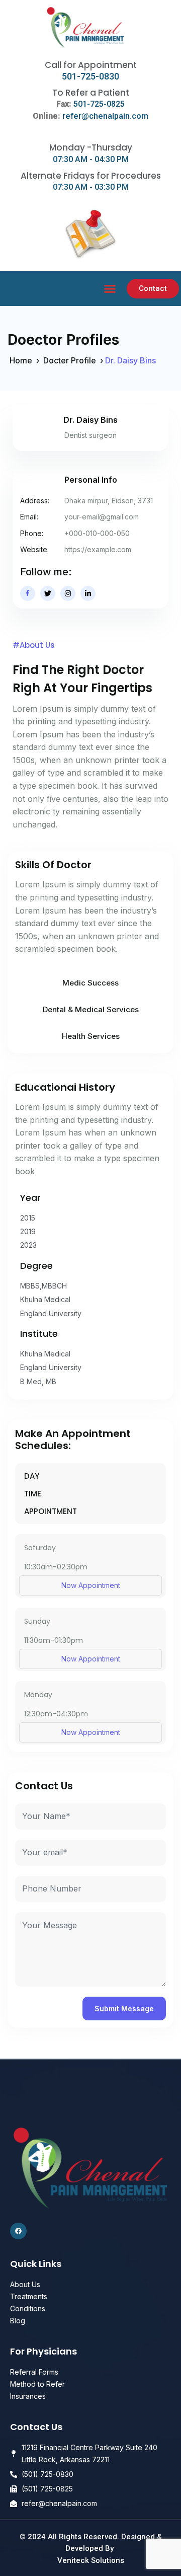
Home (21, 360)
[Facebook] (18, 2231)
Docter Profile (70, 360)
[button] (110, 289)
